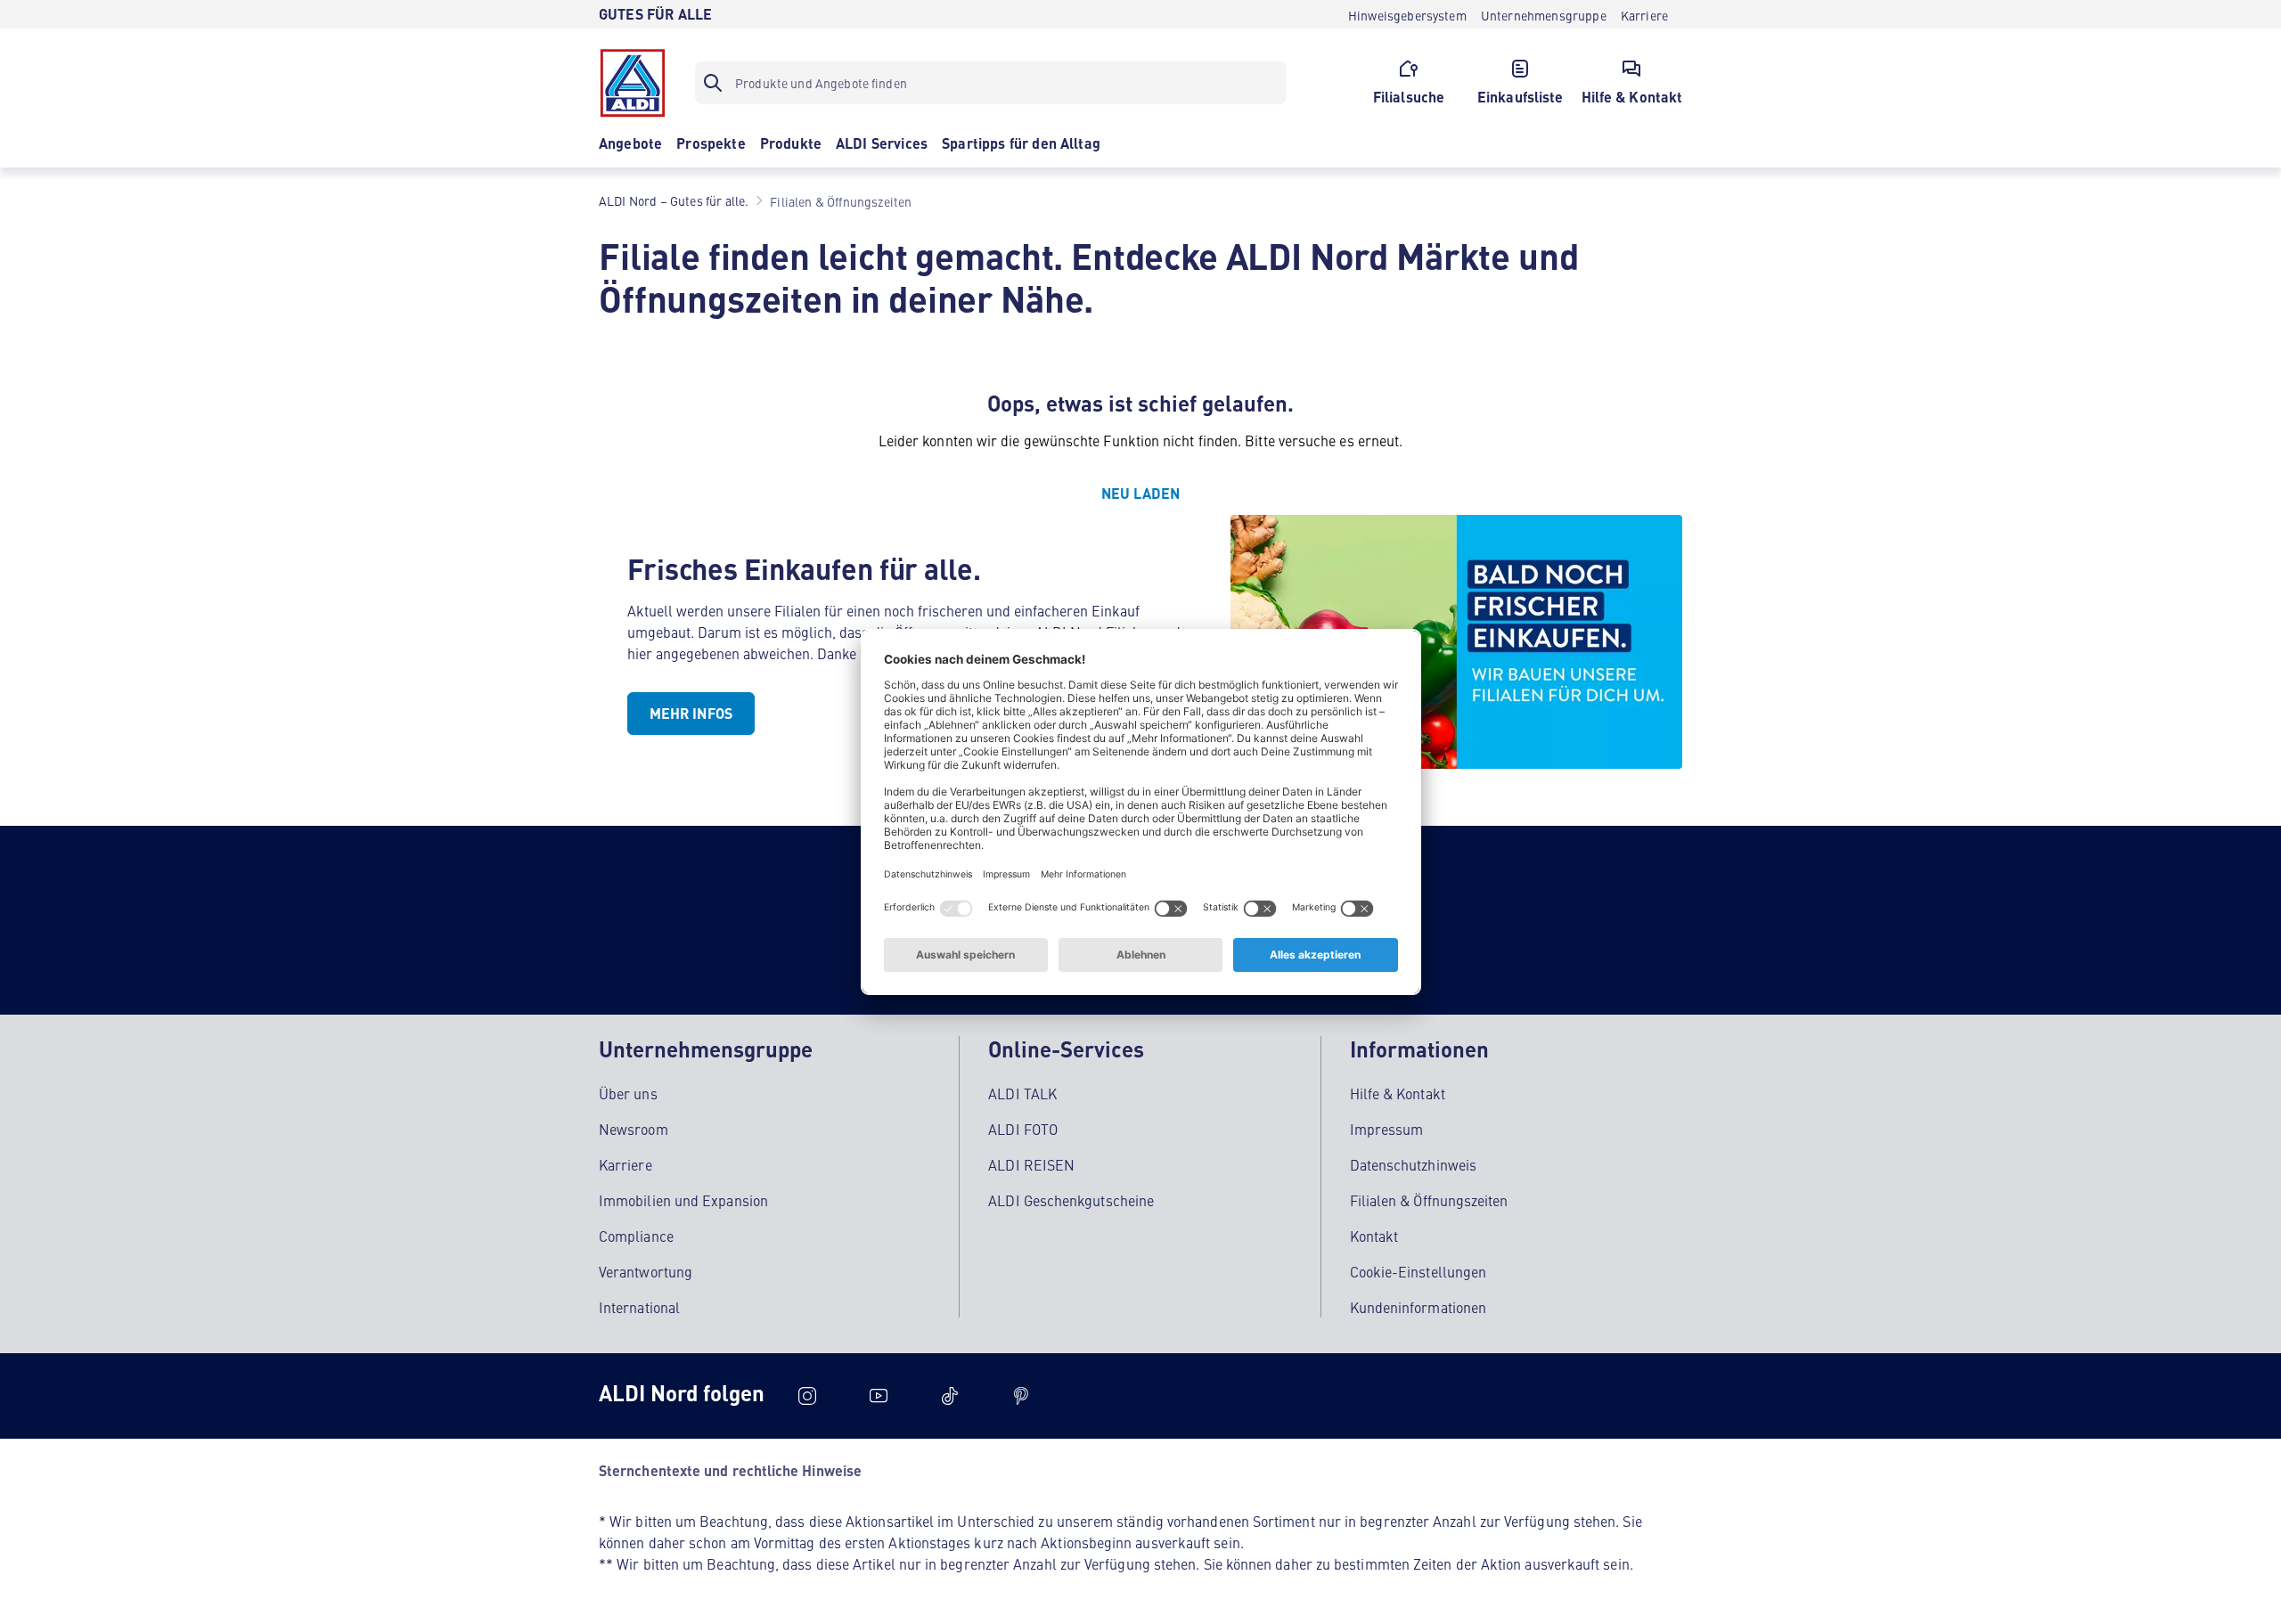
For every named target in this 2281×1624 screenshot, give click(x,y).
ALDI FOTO (1023, 1129)
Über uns (628, 1093)
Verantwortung (646, 1271)
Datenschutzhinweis (1413, 1164)
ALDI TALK (1022, 1093)
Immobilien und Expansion (683, 1200)
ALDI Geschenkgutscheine (1071, 1200)
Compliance (636, 1236)
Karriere (625, 1164)
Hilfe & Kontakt (1398, 1093)
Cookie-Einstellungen (1418, 1271)
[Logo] (633, 83)
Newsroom (634, 1129)
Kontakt (1374, 1236)
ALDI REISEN (1031, 1164)
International (639, 1307)
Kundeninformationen (1418, 1307)
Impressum (1387, 1129)
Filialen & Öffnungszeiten (1429, 1200)
